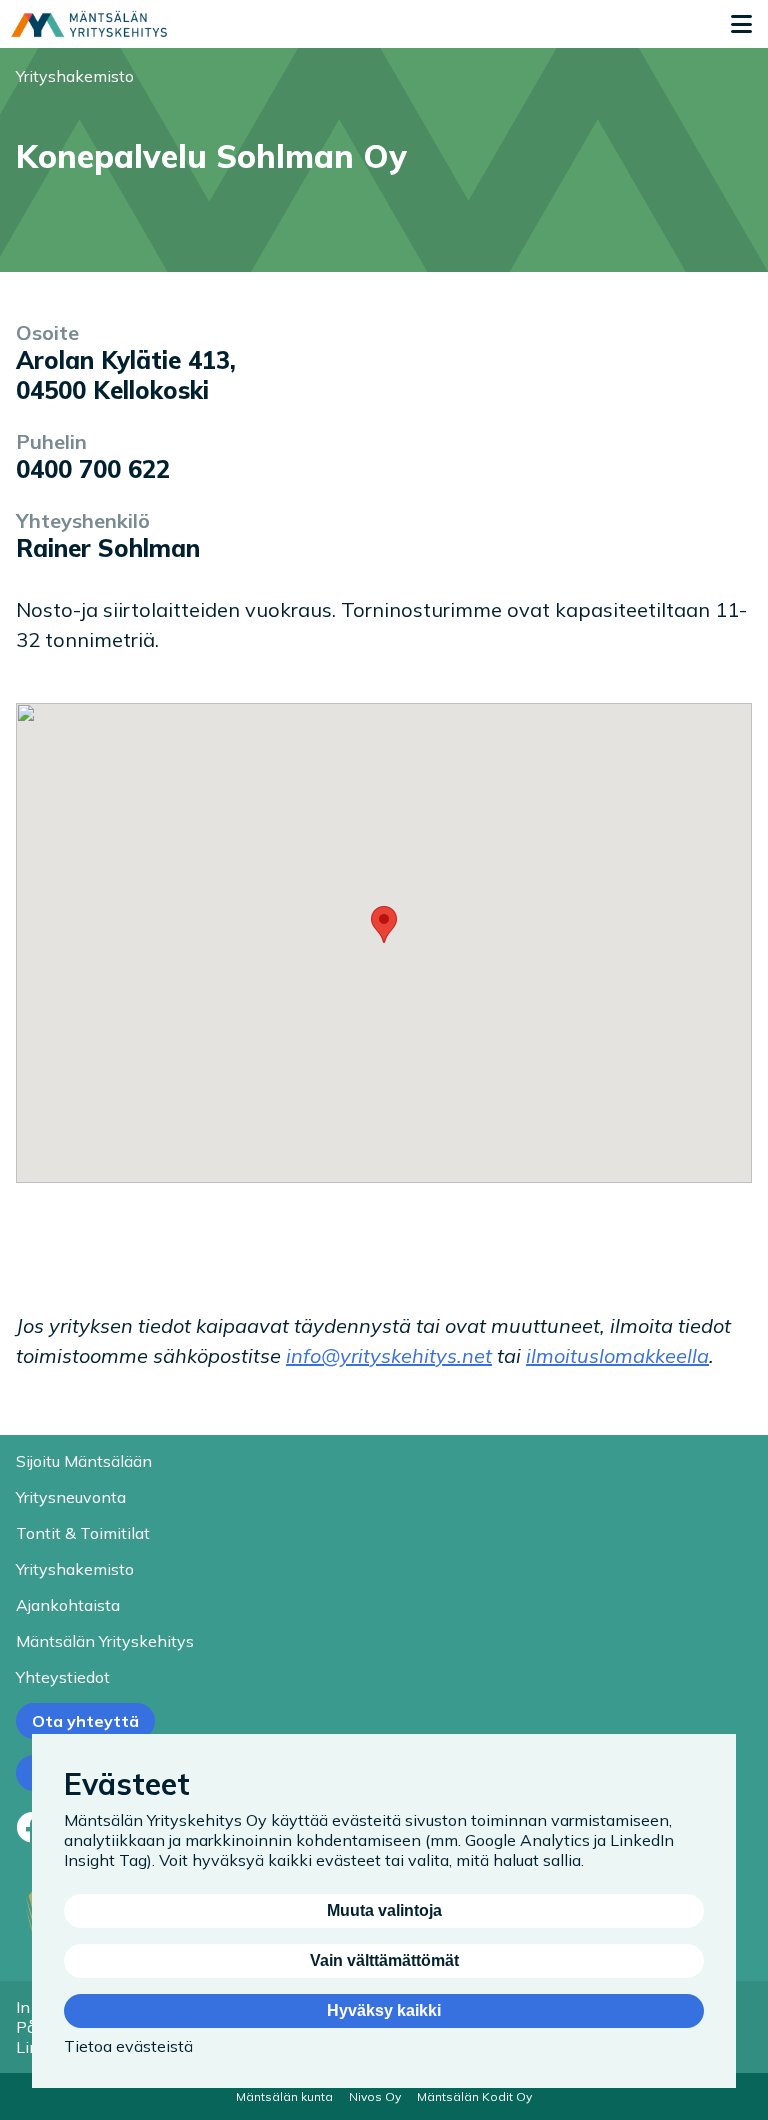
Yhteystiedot (63, 1677)
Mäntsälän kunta (284, 2096)
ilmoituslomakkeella (617, 1355)
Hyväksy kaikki (384, 2010)
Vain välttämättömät (384, 1960)
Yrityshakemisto (75, 76)
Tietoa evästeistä (128, 2046)
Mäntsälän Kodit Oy (474, 2096)
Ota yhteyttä (85, 1721)
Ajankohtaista (68, 1605)
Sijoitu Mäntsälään (84, 1461)
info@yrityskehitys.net (389, 1355)
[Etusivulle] (89, 24)
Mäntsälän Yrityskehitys (105, 1641)
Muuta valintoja (384, 1910)
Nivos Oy (375, 2096)
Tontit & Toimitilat (83, 1533)
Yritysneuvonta (71, 1497)
